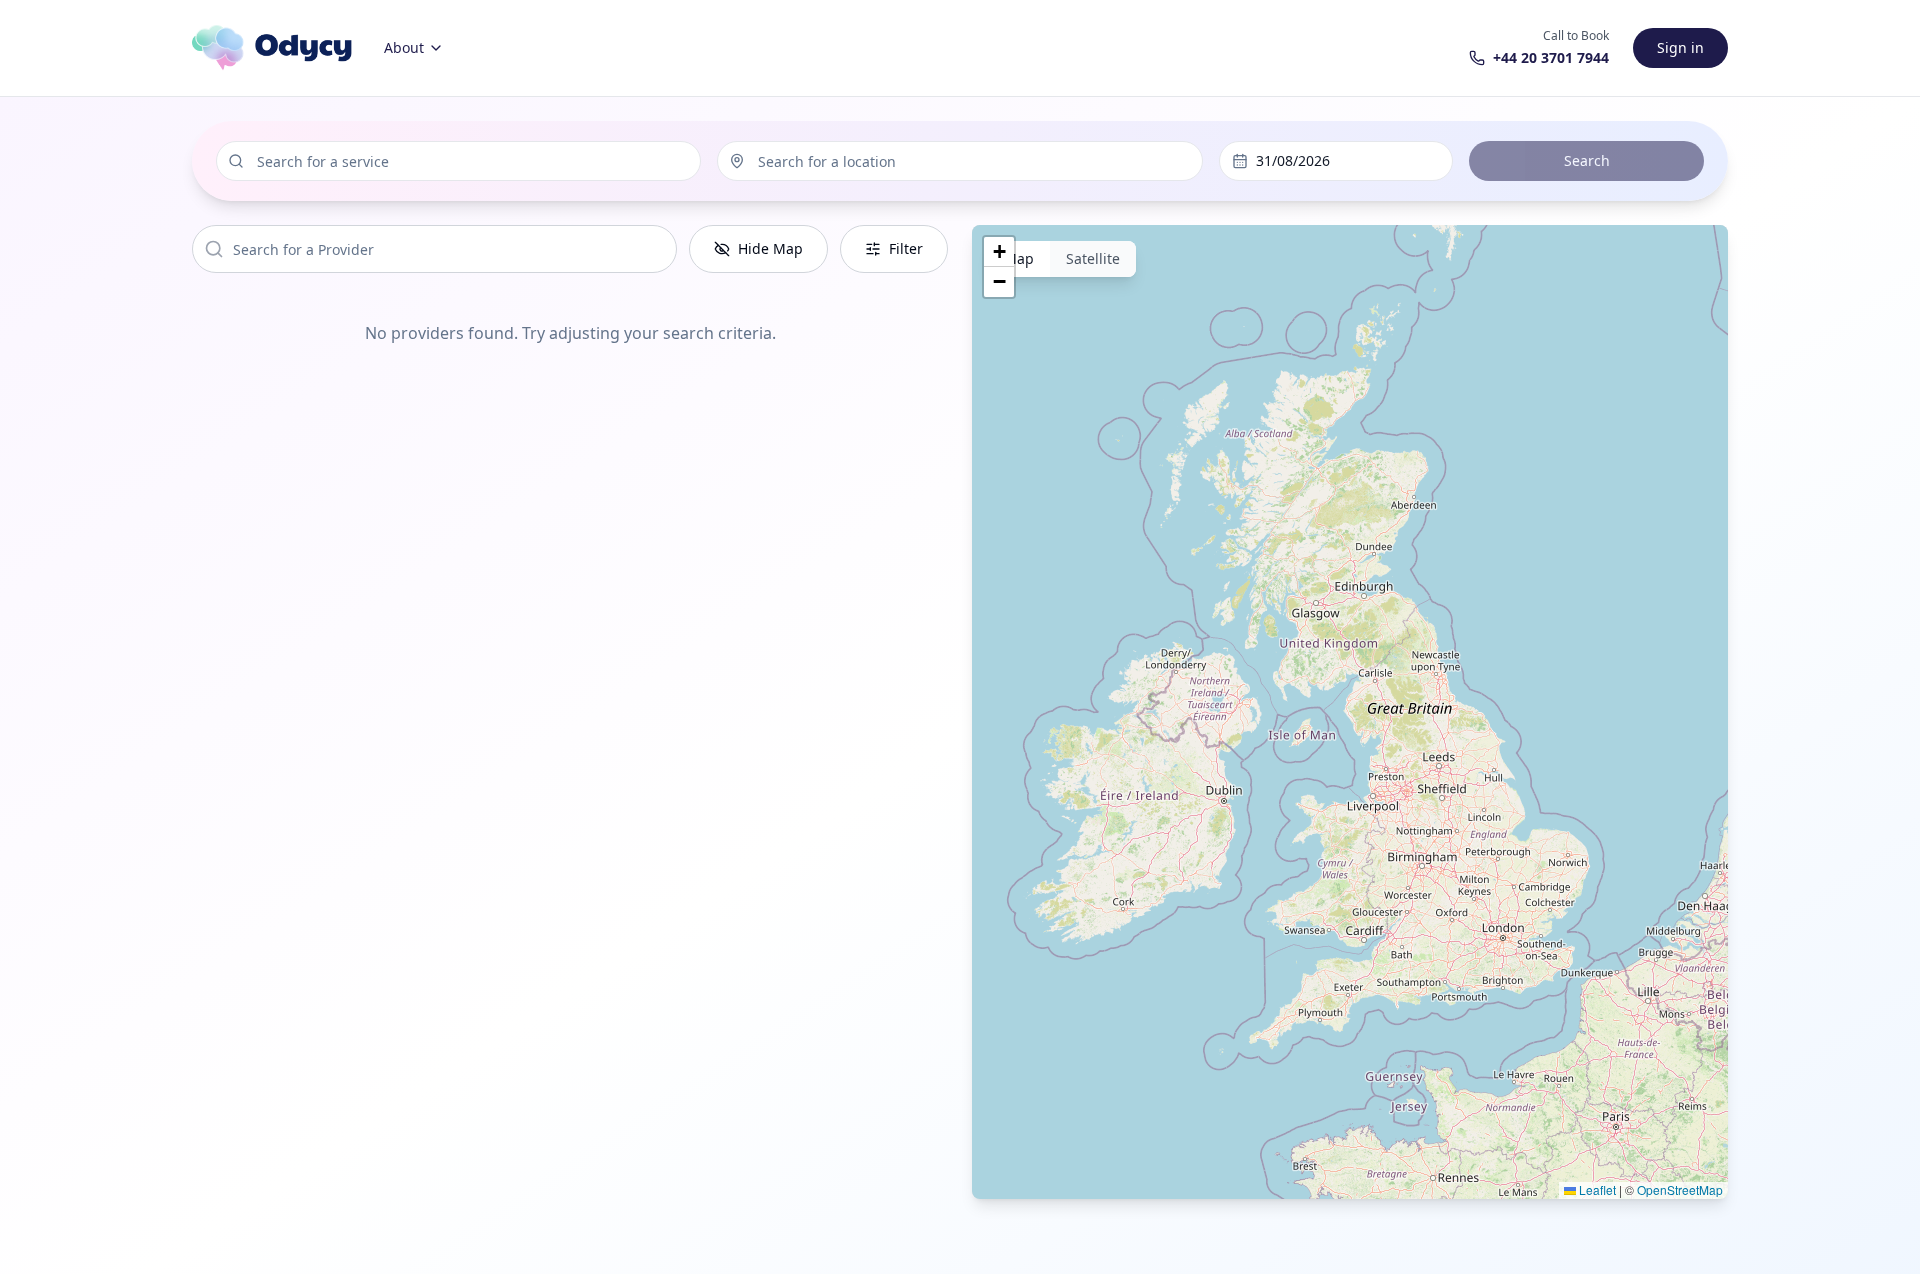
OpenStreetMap (1680, 1189)
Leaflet (1596, 1189)
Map (1019, 258)
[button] (999, 252)
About (404, 47)
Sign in (1680, 47)
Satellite (1093, 258)
